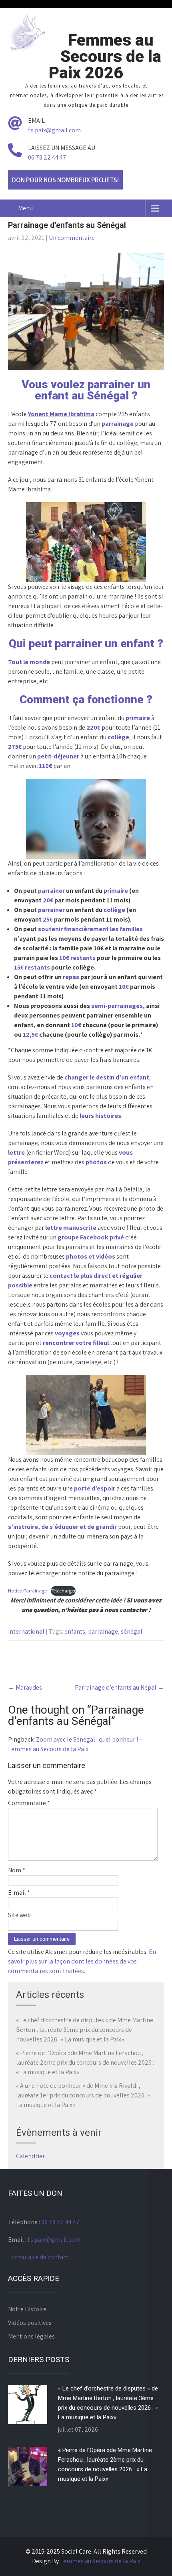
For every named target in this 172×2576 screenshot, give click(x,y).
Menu (25, 208)
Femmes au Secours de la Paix (100, 2561)
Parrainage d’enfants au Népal (119, 1687)
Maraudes (25, 1687)
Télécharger (63, 1591)
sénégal (132, 1631)
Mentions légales (31, 2336)
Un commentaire (72, 238)
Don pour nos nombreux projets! (65, 180)
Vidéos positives (30, 2323)
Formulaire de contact (38, 2257)
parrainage (103, 1631)
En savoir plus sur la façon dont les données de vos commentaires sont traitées (82, 1961)
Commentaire (29, 1803)
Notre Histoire (27, 2309)
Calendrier (30, 2156)
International (26, 1631)
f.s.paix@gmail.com (54, 130)
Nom (17, 1870)
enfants (75, 1631)
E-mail (19, 1893)
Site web (19, 1915)
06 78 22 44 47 (47, 157)
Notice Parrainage (27, 1591)
